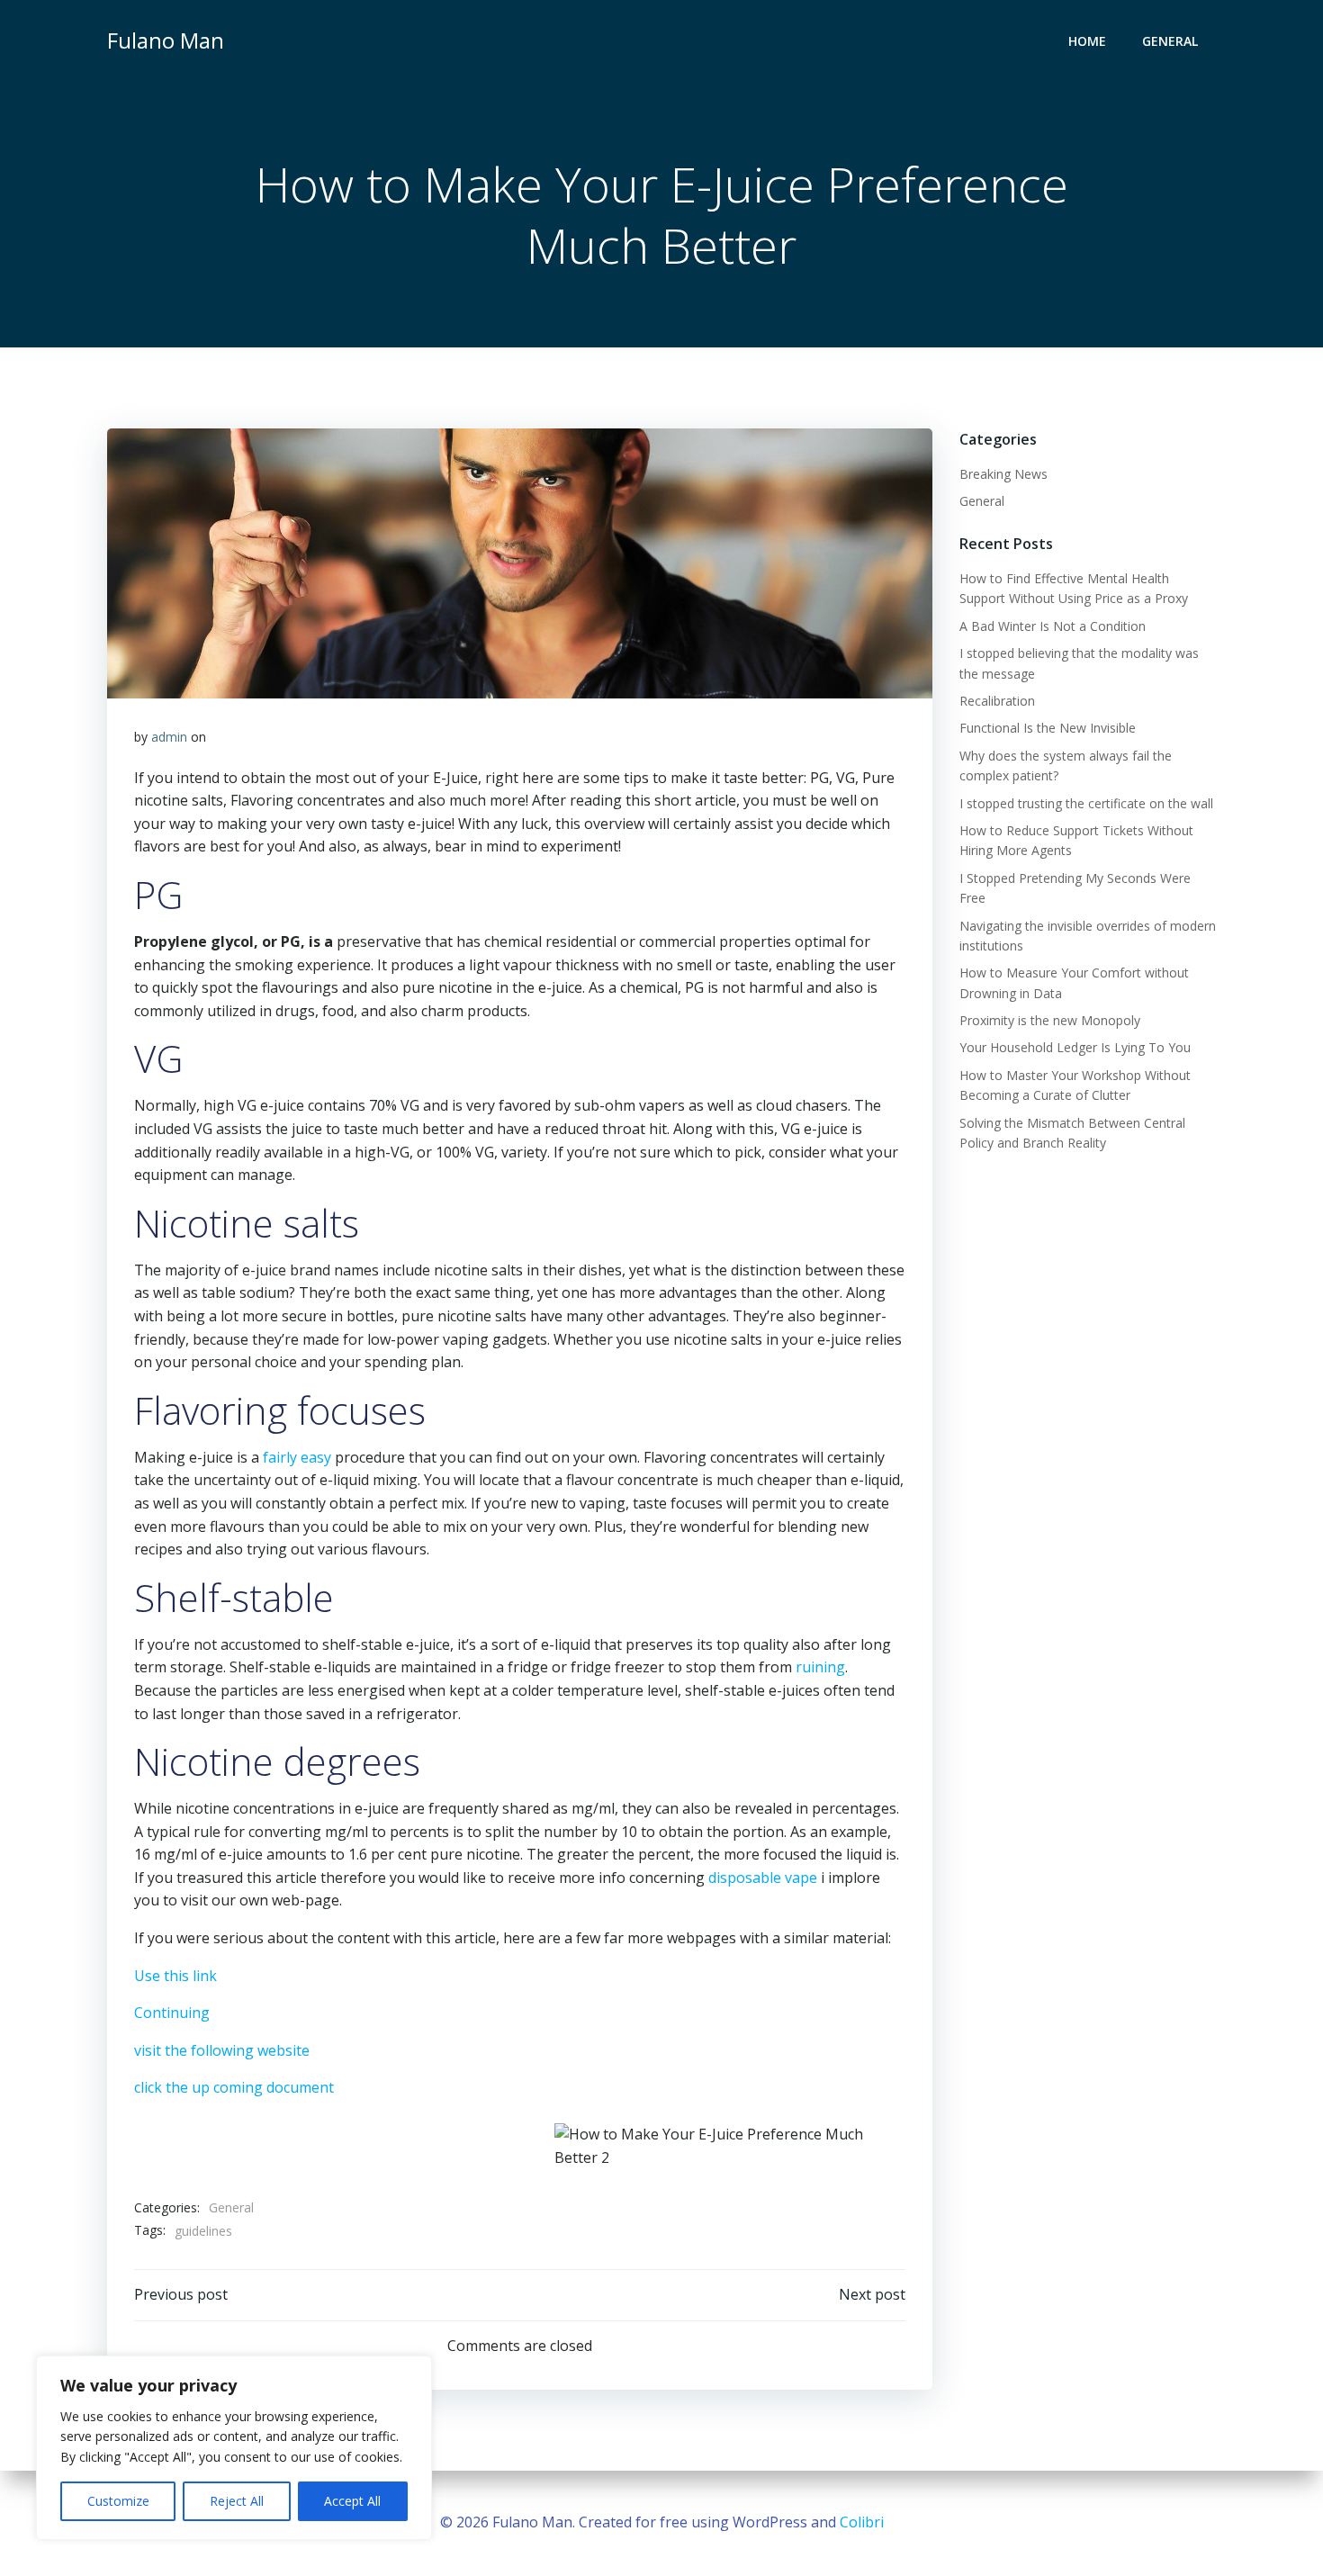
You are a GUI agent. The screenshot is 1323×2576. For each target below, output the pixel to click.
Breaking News (1003, 474)
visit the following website (222, 2050)
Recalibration (997, 701)
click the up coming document (234, 2087)
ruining (820, 1667)
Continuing (172, 2013)
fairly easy (297, 1457)
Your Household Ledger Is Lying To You (1075, 1047)
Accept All (352, 2501)
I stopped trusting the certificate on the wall (1086, 803)
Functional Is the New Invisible (1048, 728)
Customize (118, 2501)
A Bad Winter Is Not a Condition (1053, 626)
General (1170, 41)
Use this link (175, 1976)
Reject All (237, 2501)
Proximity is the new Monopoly (1050, 1020)
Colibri (862, 2522)
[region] (234, 2448)
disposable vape (763, 1878)
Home (1087, 41)
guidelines (203, 2231)
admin (169, 737)
